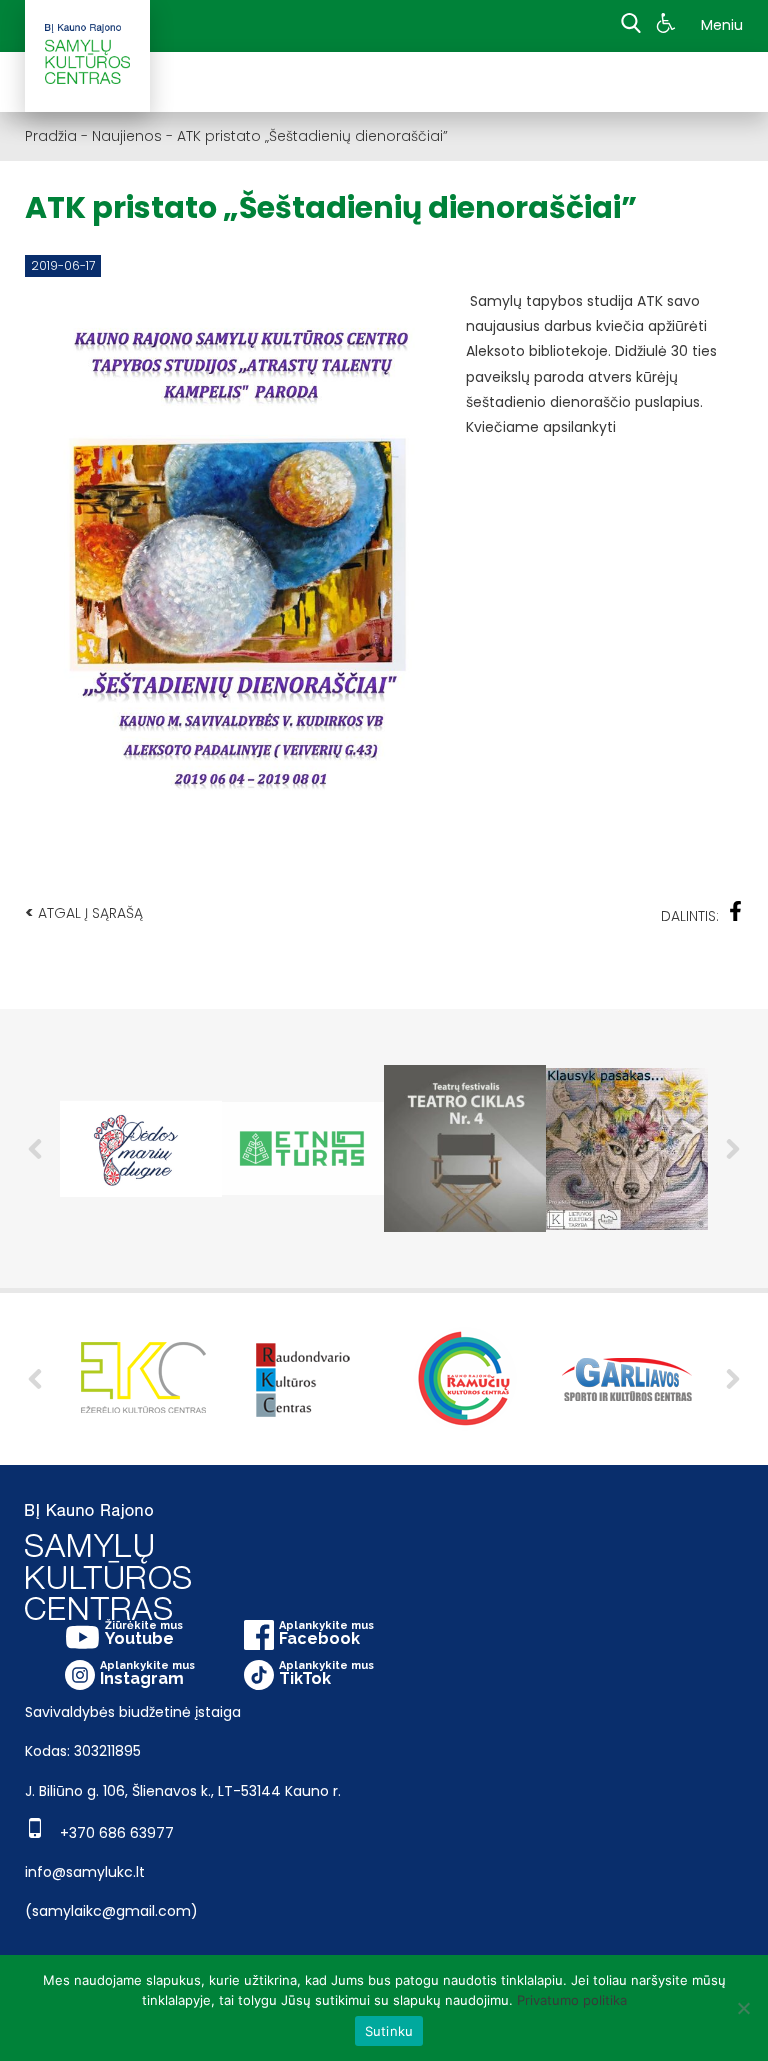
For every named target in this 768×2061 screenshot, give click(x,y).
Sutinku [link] (389, 2031)
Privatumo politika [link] (572, 2000)
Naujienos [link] (127, 136)
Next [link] (733, 1149)
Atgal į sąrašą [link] (84, 912)
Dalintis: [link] (690, 916)
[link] (668, 26)
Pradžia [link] (51, 136)
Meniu (722, 25)
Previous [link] (35, 1149)
